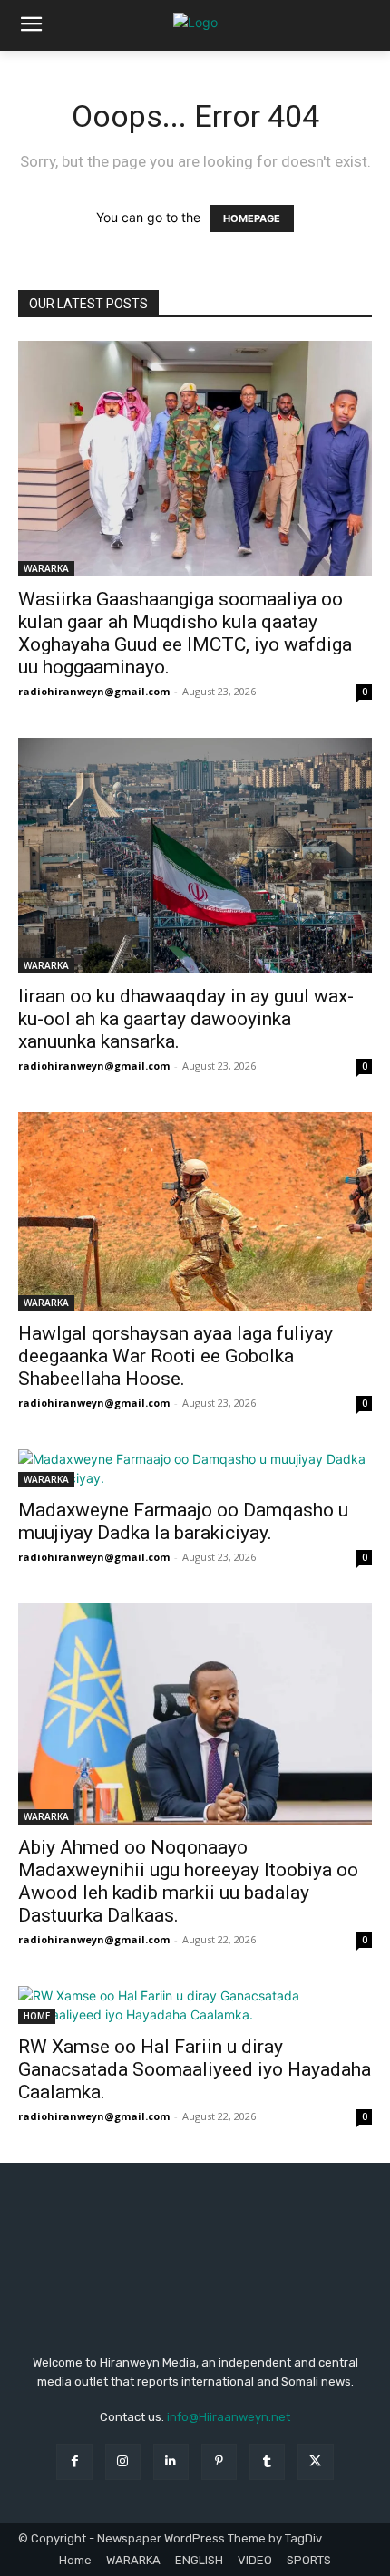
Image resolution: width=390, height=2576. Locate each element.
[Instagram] (123, 2461)
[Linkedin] (171, 2461)
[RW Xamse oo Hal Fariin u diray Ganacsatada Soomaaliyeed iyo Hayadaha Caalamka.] (195, 2005)
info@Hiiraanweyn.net (229, 2417)
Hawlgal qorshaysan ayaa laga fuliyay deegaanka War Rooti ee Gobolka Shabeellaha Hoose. (175, 1356)
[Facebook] (74, 2461)
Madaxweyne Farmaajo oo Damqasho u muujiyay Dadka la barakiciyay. (183, 1521)
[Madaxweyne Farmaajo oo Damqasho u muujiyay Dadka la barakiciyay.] (195, 1468)
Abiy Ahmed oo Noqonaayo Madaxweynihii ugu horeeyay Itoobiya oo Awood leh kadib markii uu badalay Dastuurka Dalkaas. (188, 1881)
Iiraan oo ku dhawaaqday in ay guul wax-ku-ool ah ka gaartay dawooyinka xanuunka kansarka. (186, 1019)
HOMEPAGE (252, 218)
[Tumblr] (267, 2461)
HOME (37, 2016)
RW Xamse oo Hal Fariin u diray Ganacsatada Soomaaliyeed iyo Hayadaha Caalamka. (195, 2069)
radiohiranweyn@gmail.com (94, 691)
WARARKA (46, 568)
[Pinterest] (219, 2461)
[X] (315, 2461)
